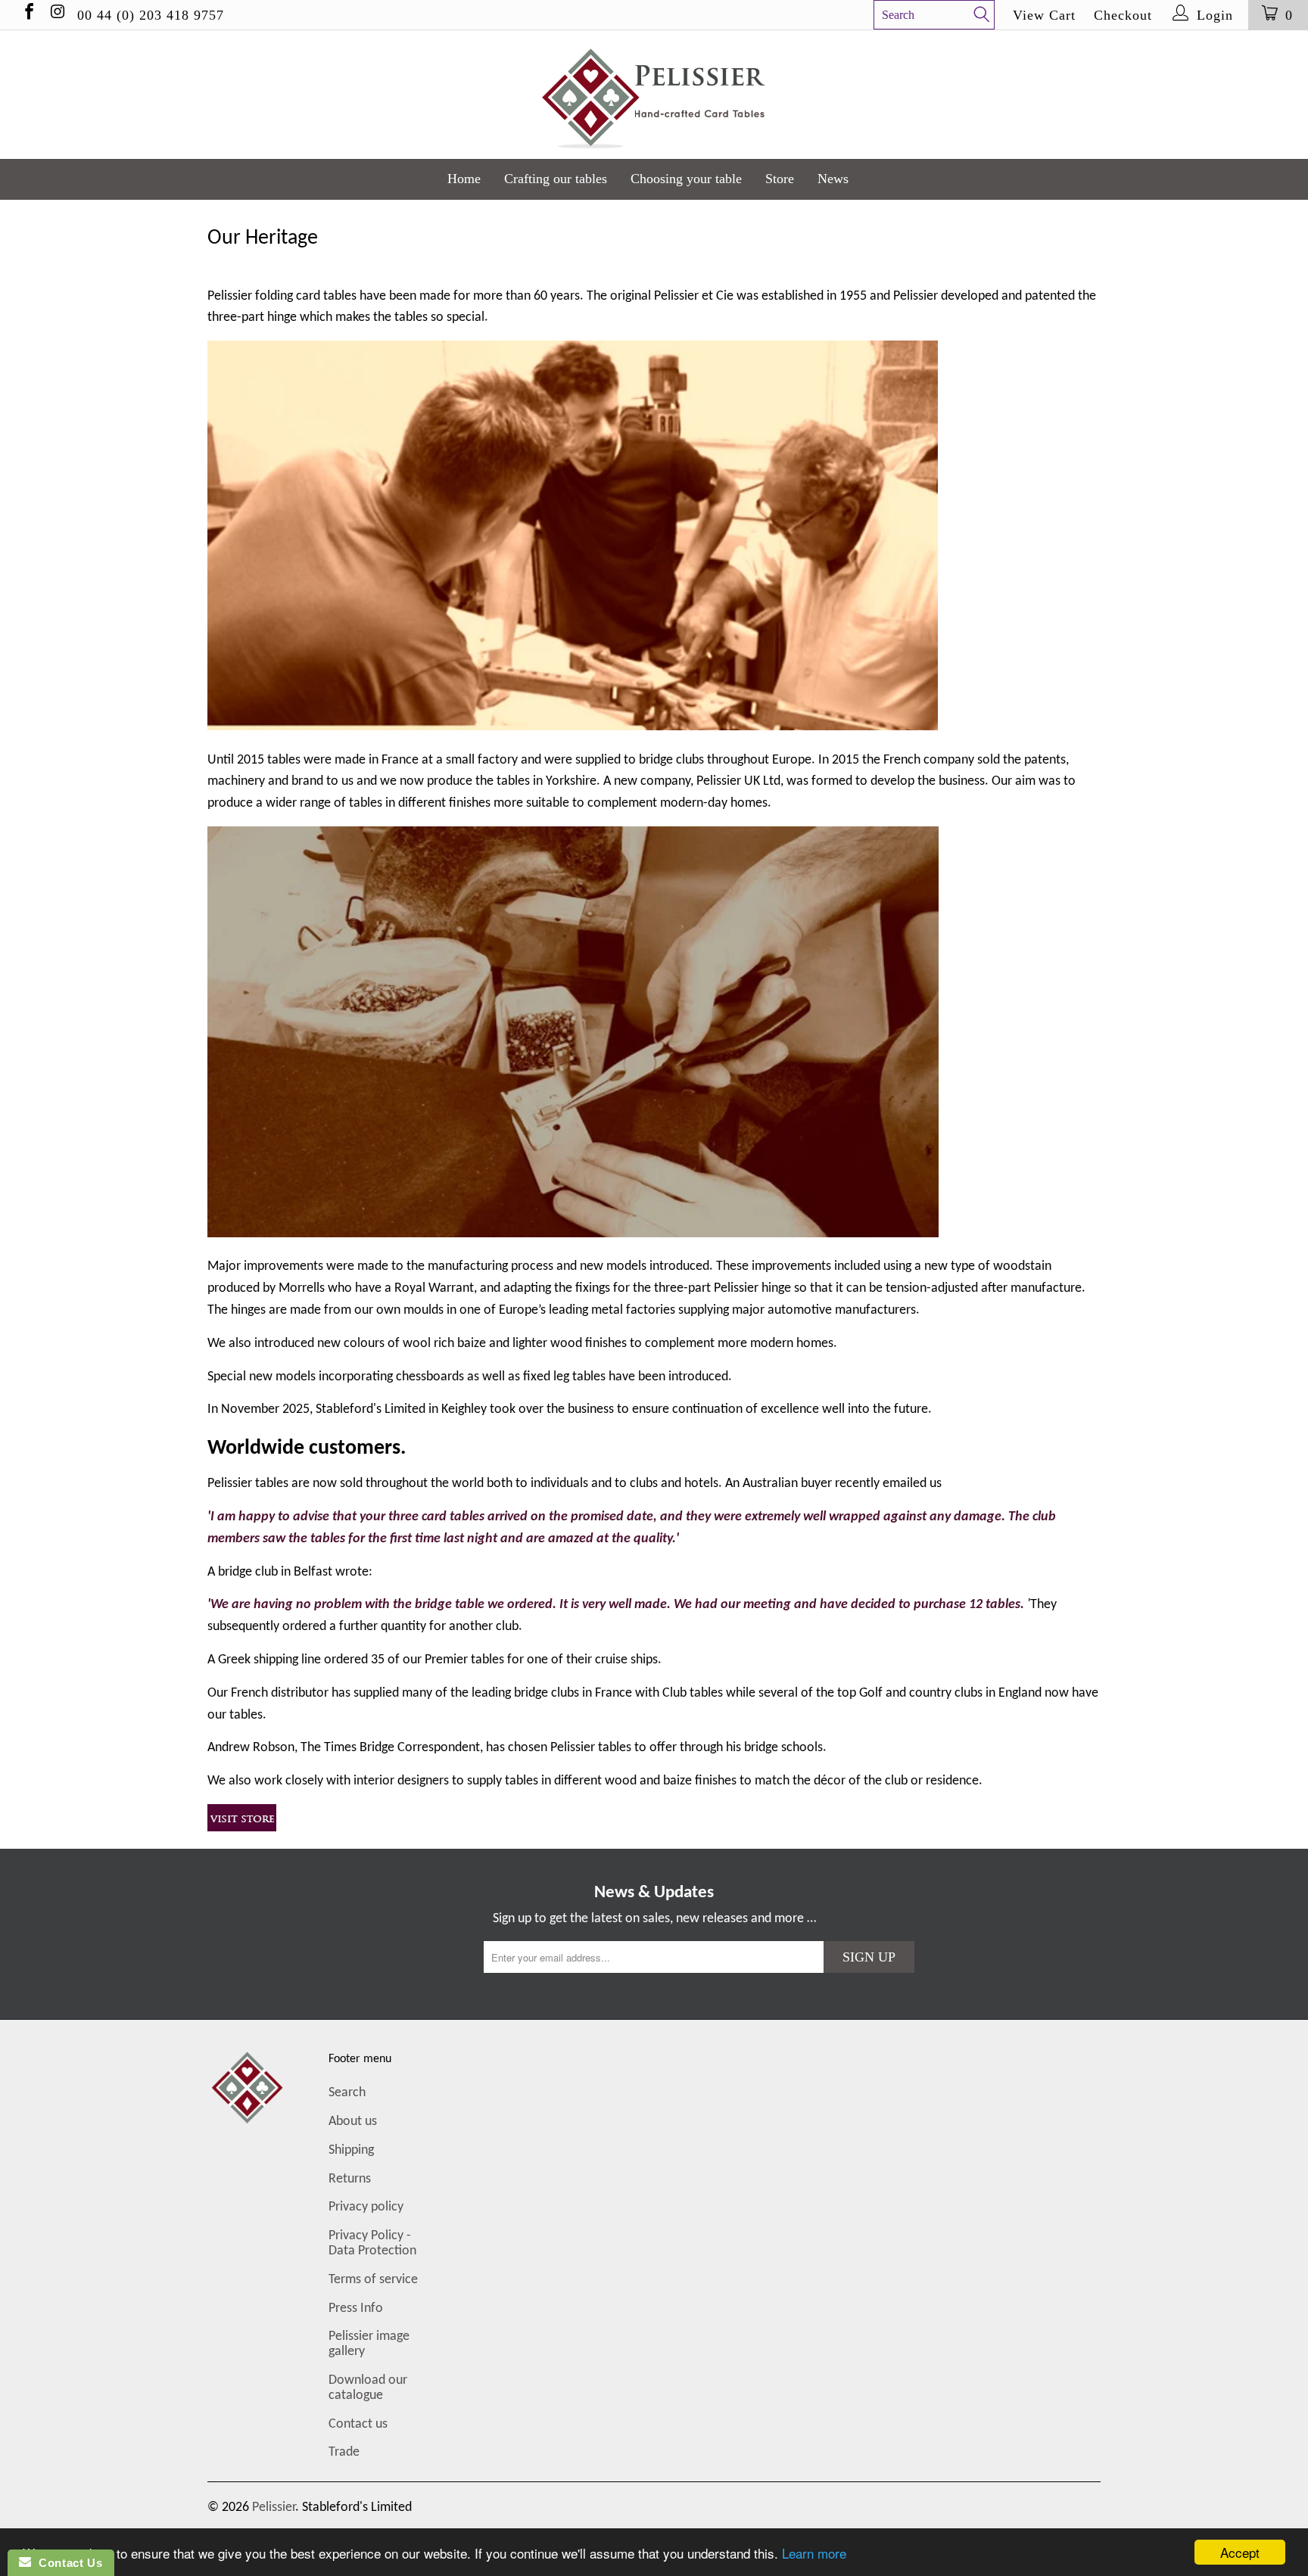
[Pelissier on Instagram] (57, 15)
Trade (344, 2452)
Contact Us (67, 2563)
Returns (350, 2179)
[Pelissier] (654, 95)
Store (780, 179)
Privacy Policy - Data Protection (372, 2243)
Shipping (351, 2150)
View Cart (1044, 15)
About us (353, 2122)
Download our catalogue (368, 2388)
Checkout (1123, 15)
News (833, 179)
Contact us (358, 2424)
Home (464, 179)
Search (347, 2093)
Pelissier (274, 2508)
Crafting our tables (556, 179)
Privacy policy (366, 2207)
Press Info (356, 2308)
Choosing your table (686, 179)
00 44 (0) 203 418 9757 (151, 15)
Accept (1240, 2552)
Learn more (814, 2553)
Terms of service (373, 2280)
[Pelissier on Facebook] (28, 15)
